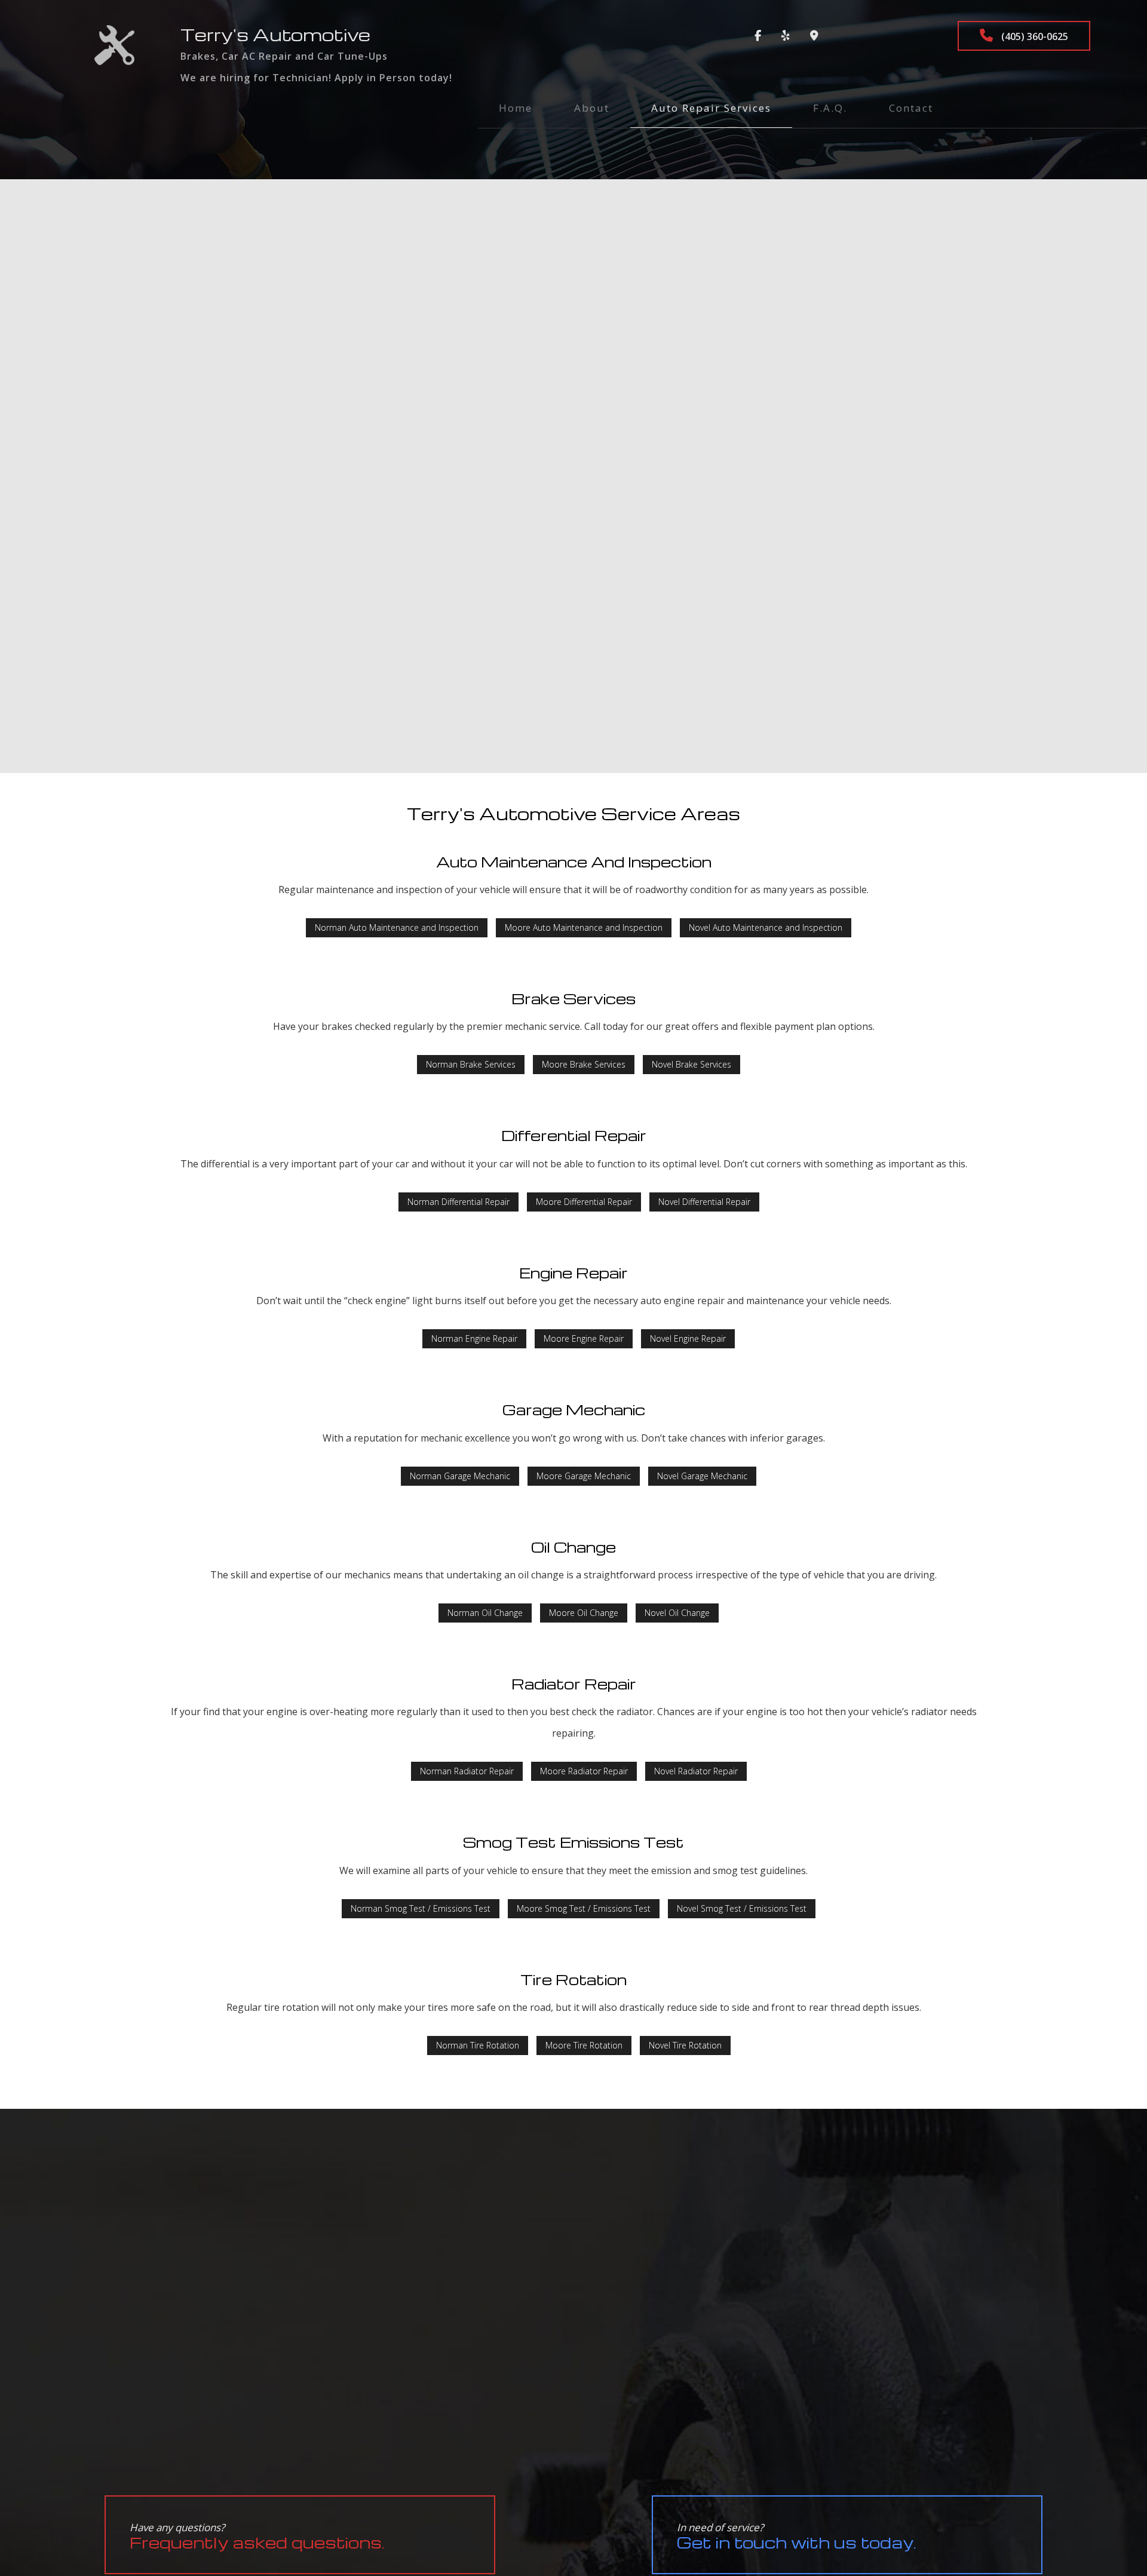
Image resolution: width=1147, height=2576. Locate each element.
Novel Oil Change (677, 1613)
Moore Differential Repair (584, 1202)
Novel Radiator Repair (696, 1771)
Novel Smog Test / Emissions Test (742, 1908)
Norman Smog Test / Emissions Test (421, 1908)
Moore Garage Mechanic (584, 1476)
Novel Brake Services (691, 1064)
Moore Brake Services (584, 1064)
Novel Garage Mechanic (702, 1476)
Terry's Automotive (275, 34)
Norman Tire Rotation (478, 2045)
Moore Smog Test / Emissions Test (584, 1908)
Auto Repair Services (711, 108)
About (592, 108)
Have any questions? (257, 2536)
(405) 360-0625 (1033, 36)
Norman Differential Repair (459, 1202)
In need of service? (797, 2536)
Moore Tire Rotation (584, 2045)
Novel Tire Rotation (685, 2045)
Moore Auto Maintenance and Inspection (584, 927)
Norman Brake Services (471, 1064)
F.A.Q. (830, 108)
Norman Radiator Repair (467, 1771)
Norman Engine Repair (474, 1338)
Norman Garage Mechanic (460, 1476)
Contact (911, 108)
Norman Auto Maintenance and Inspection (397, 927)
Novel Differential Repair (704, 1202)
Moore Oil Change (584, 1613)
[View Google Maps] (814, 36)
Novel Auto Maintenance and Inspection (766, 927)
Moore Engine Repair (584, 1338)
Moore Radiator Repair (584, 1771)
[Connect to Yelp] (786, 36)
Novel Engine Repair (688, 1338)
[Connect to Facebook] (758, 36)
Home (516, 108)
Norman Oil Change (485, 1613)
